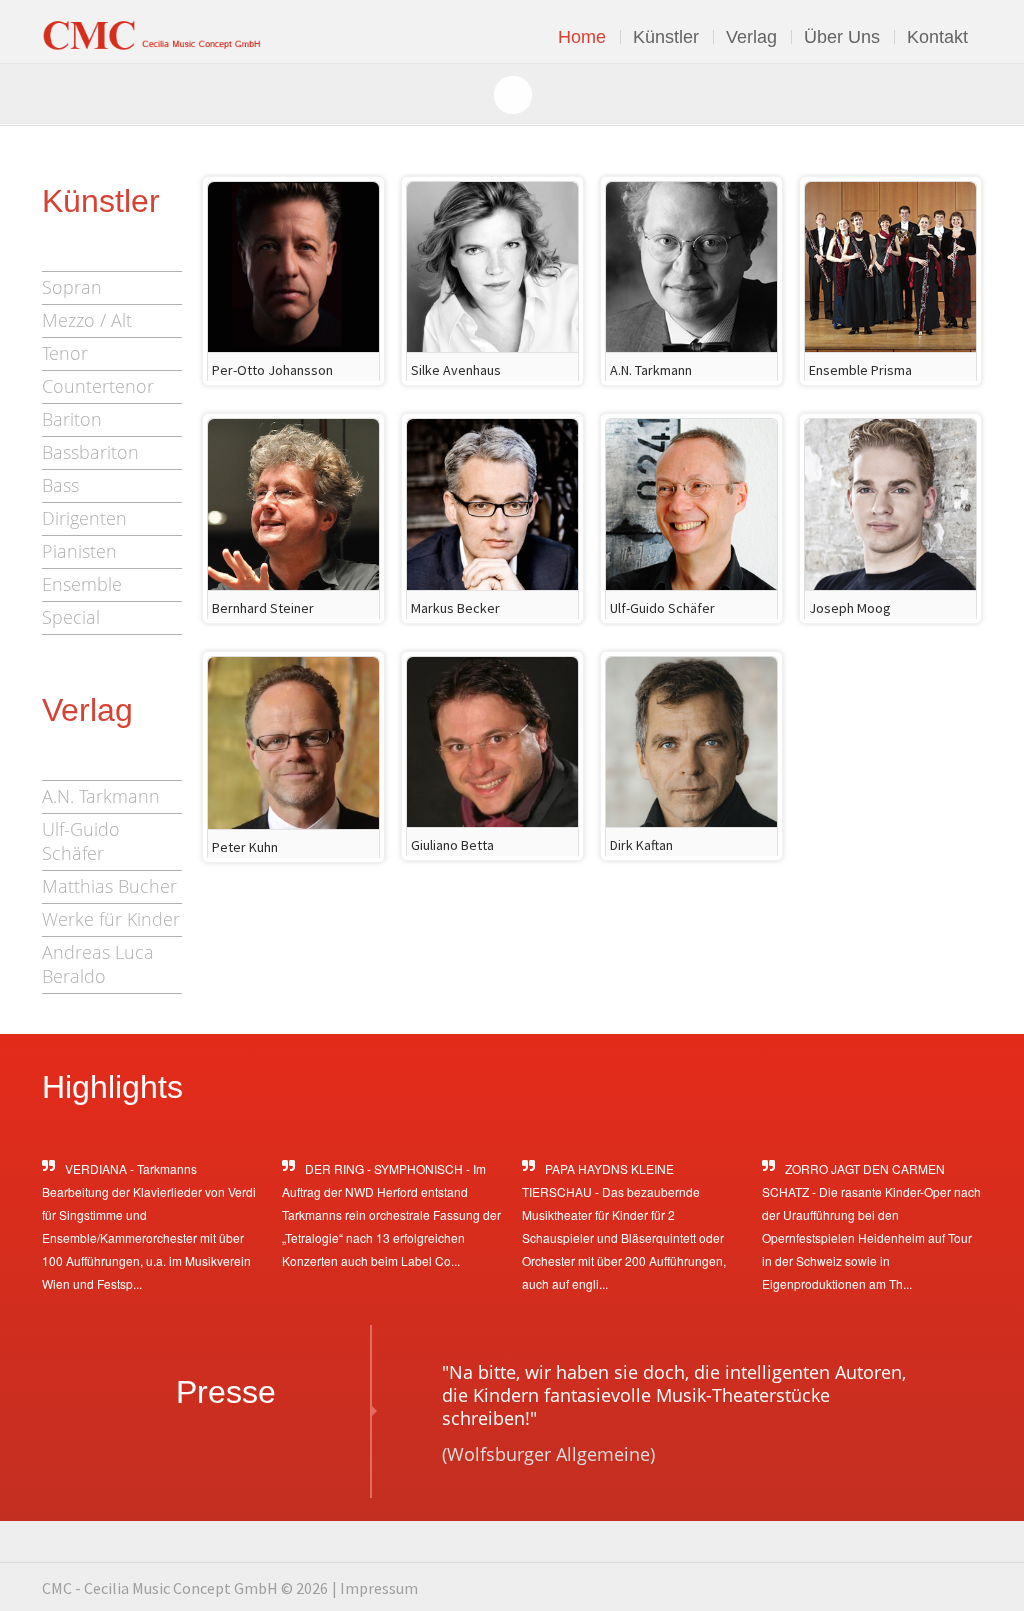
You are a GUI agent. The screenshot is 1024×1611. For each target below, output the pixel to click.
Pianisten (79, 551)
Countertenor (98, 386)
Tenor (65, 353)
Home (582, 37)
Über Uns (842, 37)
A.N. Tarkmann (101, 796)
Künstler (666, 37)
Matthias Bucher (109, 886)
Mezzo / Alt (87, 320)
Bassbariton (90, 452)
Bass (60, 485)
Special (71, 617)
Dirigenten (84, 518)
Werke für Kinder (111, 919)
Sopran (72, 287)
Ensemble (82, 584)
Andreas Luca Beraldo (98, 964)
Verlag (751, 37)
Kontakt (937, 37)
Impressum (379, 1588)
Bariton (72, 419)
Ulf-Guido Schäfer (81, 841)
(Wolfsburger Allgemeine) (548, 1454)
